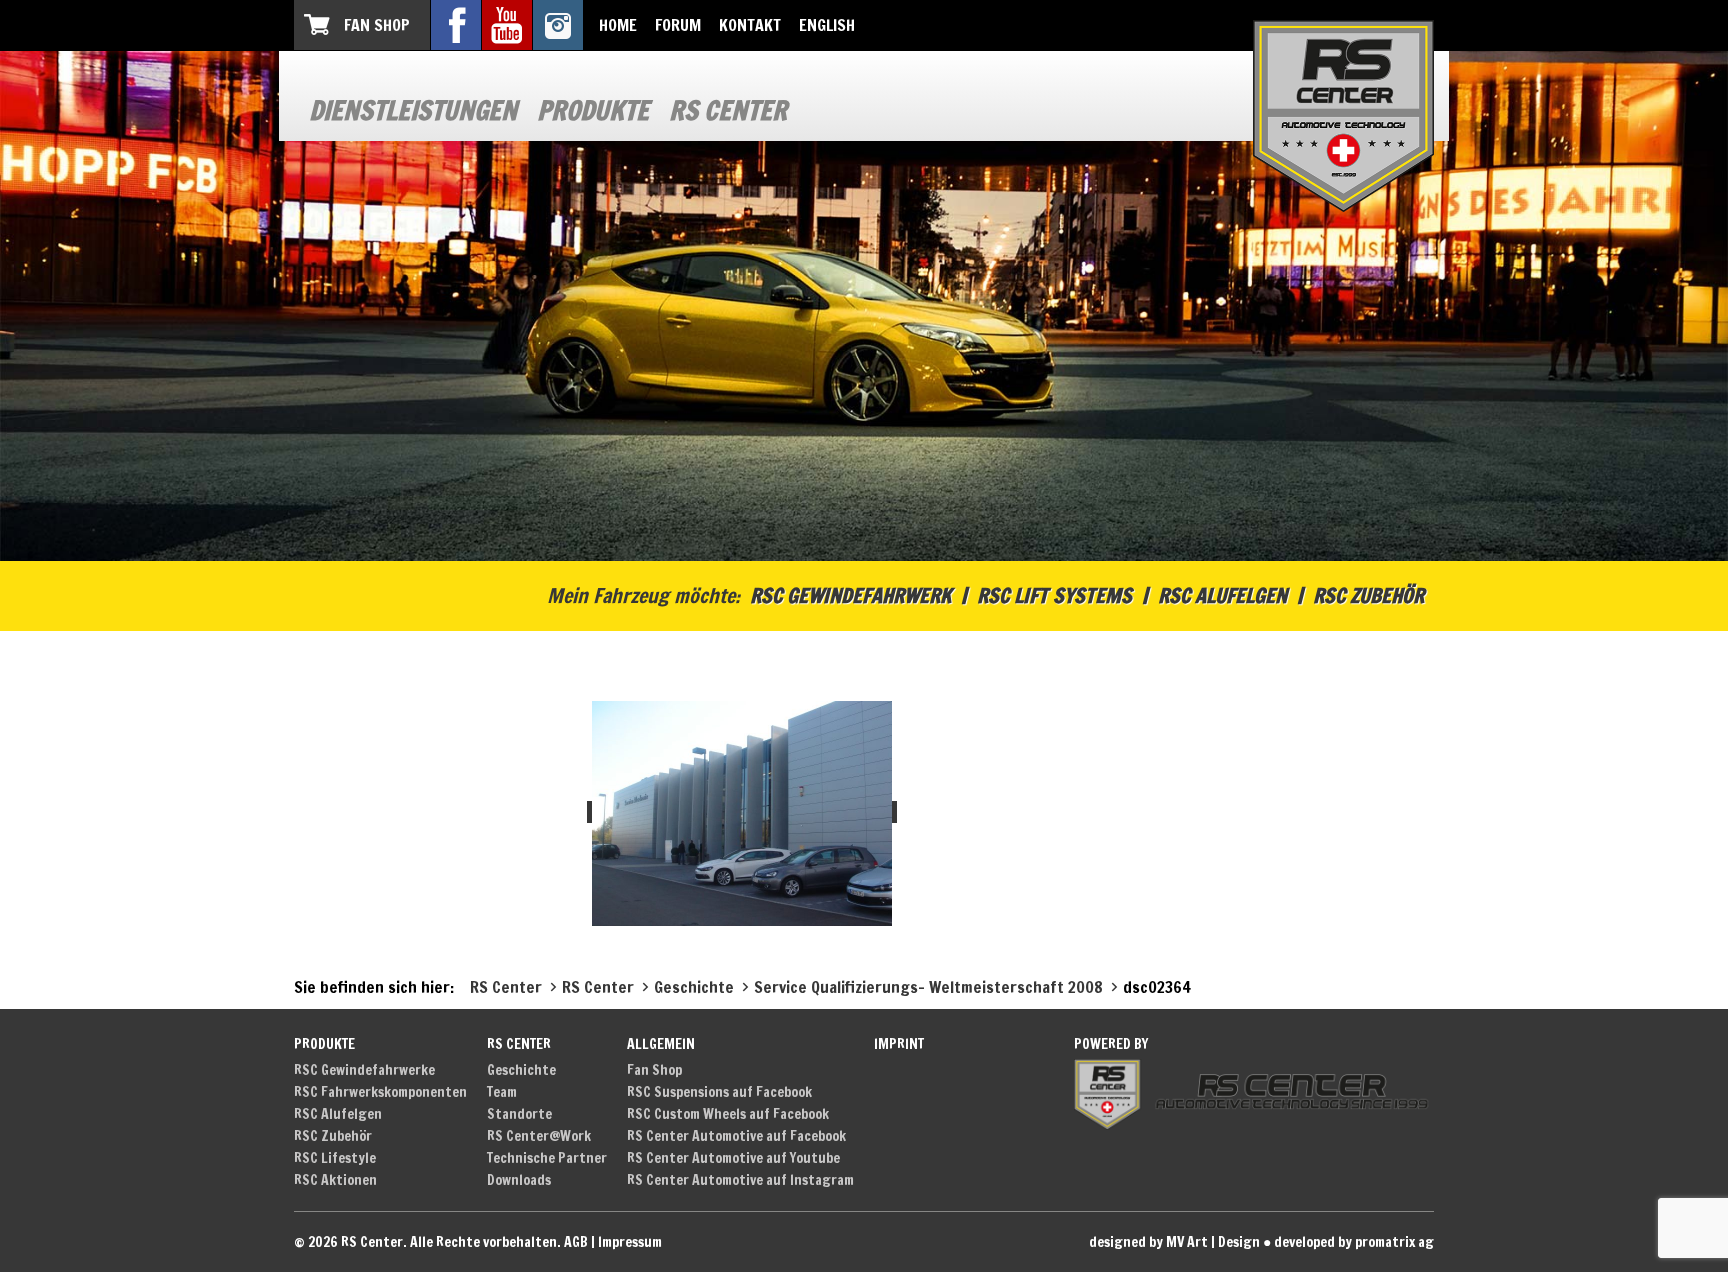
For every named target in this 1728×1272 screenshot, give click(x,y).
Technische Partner (547, 1158)
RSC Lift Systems (1054, 595)
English (827, 25)
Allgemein (661, 1044)
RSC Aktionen (335, 1180)
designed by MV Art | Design (1174, 1242)
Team (502, 1092)
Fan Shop (377, 25)
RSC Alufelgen (1222, 595)
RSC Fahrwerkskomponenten (380, 1092)
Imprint (899, 1044)
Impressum (630, 1242)
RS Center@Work (539, 1136)
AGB (576, 1242)
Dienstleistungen (413, 110)
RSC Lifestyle (335, 1158)
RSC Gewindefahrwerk (850, 595)
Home (618, 25)
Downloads (519, 1180)
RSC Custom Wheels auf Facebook (728, 1114)
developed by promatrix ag (1354, 1242)
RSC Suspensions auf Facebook (719, 1092)
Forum (678, 25)
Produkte (593, 110)
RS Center (728, 110)
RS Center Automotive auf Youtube (733, 1158)
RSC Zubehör (1368, 595)
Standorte (519, 1114)
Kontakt (750, 25)
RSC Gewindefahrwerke (364, 1070)
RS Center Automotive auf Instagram (740, 1180)
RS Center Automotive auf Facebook (736, 1136)
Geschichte (521, 1070)
